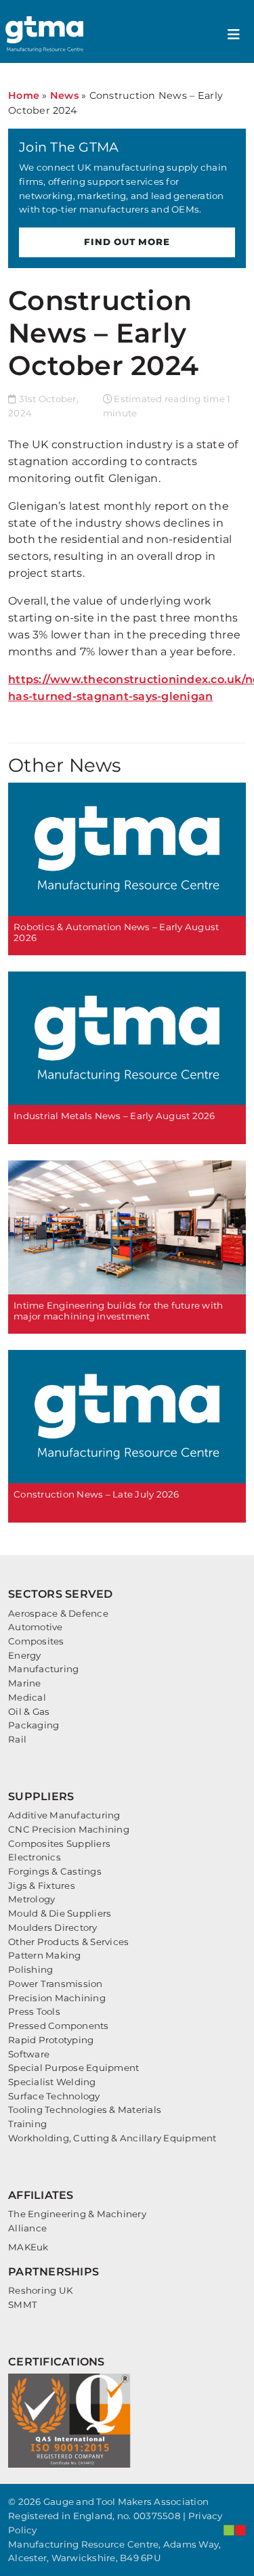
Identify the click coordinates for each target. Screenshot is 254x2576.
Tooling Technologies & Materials (85, 2110)
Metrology (31, 1899)
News (64, 95)
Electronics (35, 1857)
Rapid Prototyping (51, 2040)
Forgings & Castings (55, 1871)
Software (29, 2054)
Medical (27, 1697)
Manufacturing (43, 1669)
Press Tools (34, 2011)
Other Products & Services (68, 1942)
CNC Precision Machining (69, 1829)
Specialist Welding (52, 2082)
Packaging (34, 1725)
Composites (36, 1641)
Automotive (36, 1627)
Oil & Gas (29, 1711)
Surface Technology (54, 2096)
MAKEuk (28, 2247)
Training (27, 2124)
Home (24, 95)
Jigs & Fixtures (42, 1885)
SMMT (23, 2305)
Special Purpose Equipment (73, 2068)
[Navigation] (234, 35)
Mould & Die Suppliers (60, 1913)
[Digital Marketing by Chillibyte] (235, 2530)
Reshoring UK (40, 2290)
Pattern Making (45, 1955)
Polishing (30, 1969)
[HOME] (46, 34)
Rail (17, 1739)
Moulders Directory (53, 1927)
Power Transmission (56, 1984)
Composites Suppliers (59, 1843)
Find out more (127, 242)
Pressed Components (59, 2026)
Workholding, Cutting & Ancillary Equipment (112, 2138)
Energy (25, 1655)
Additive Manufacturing (64, 1815)
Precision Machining (57, 1998)
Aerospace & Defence (58, 1613)
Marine (25, 1683)
